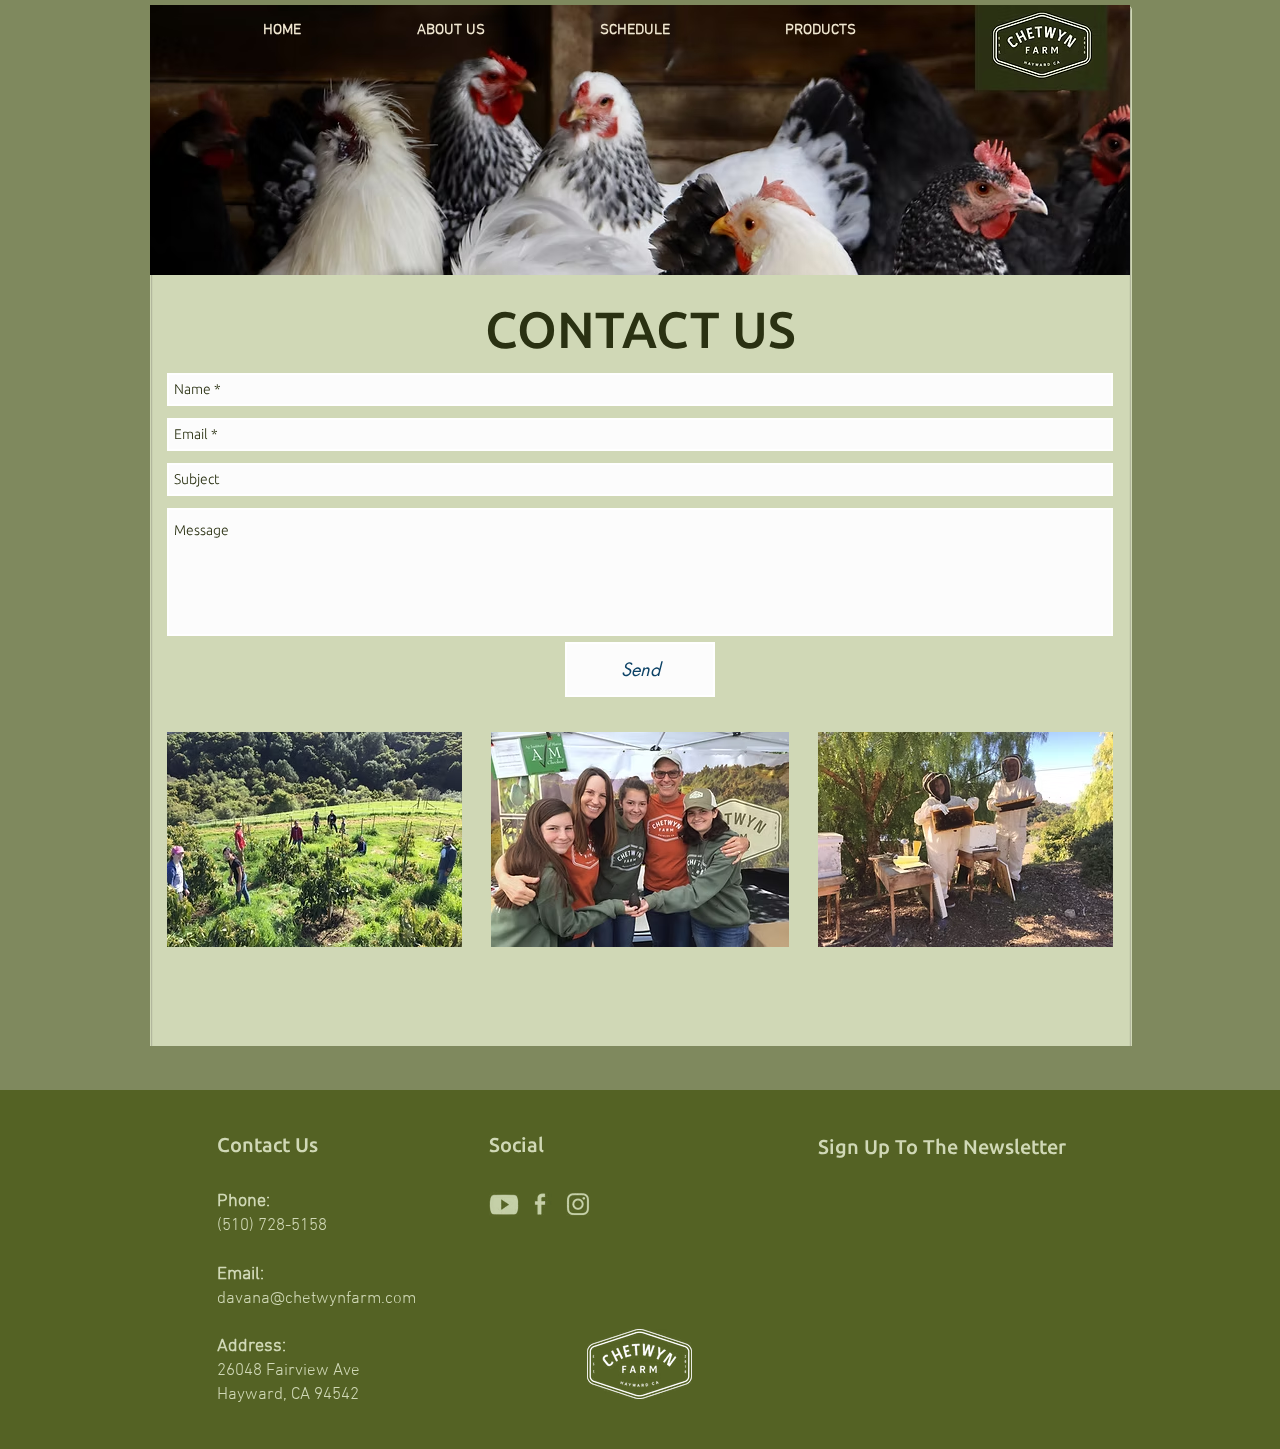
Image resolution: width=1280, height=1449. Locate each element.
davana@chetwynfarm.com (316, 1299)
